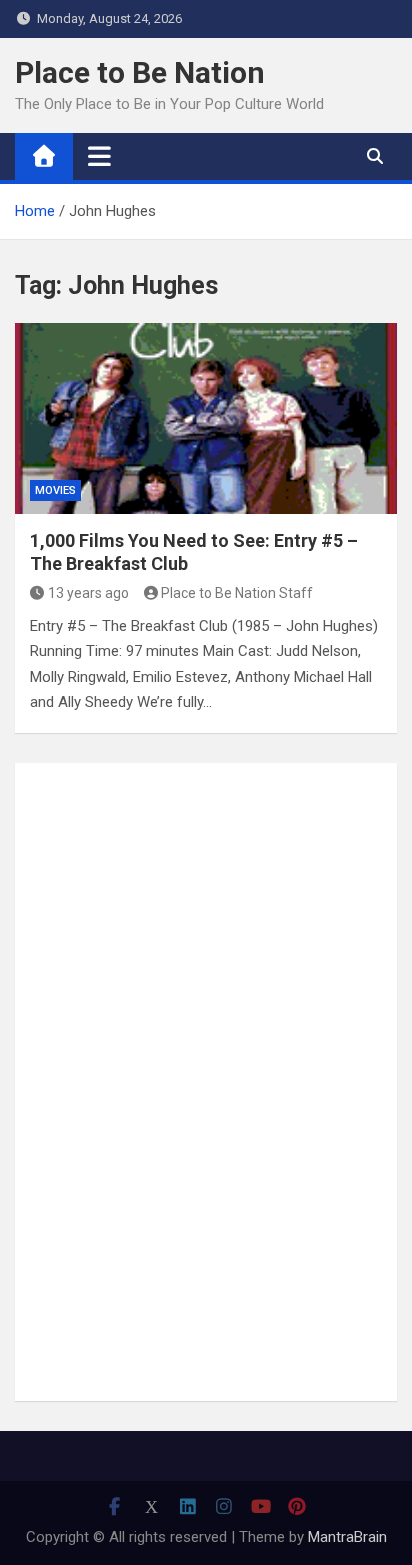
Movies (55, 490)
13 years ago (88, 593)
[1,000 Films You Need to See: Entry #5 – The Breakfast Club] (206, 418)
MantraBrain (347, 1537)
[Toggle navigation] (99, 156)
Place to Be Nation (140, 72)
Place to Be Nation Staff (237, 593)
